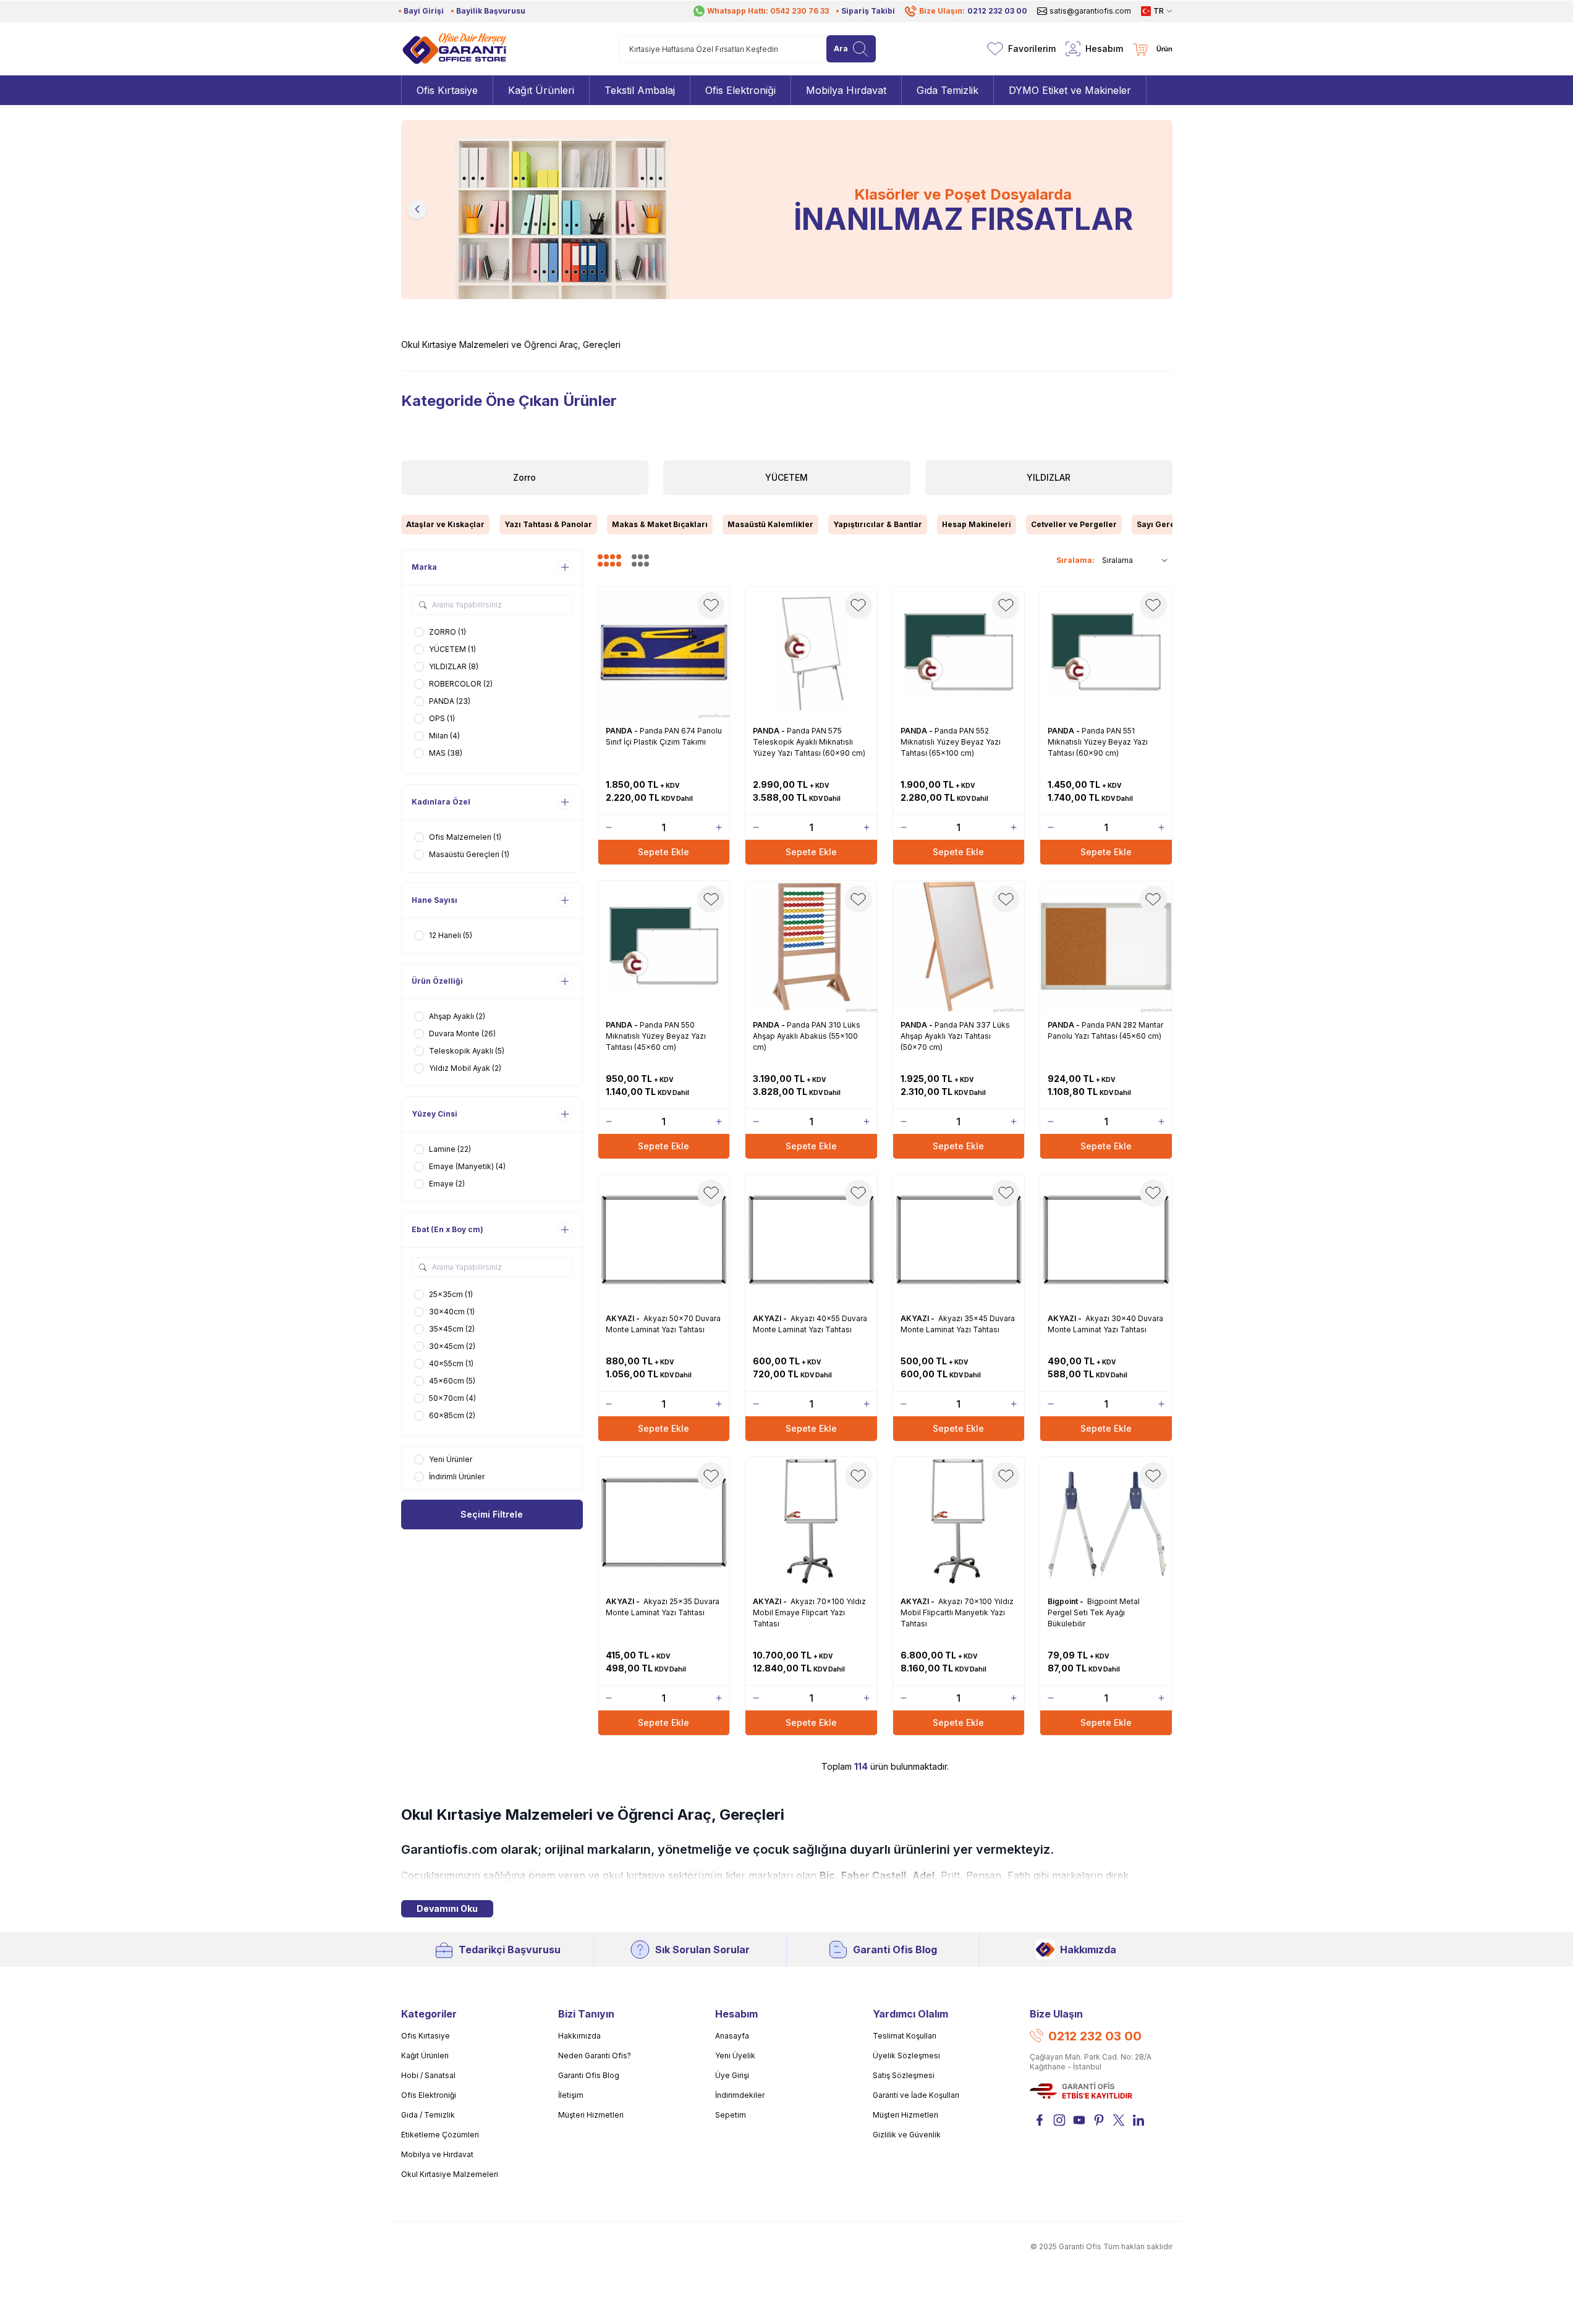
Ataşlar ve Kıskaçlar (445, 524)
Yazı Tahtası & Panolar (548, 524)
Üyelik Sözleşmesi (906, 2056)
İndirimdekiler (740, 2095)
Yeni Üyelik (735, 2056)
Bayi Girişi (424, 11)
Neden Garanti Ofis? (595, 2056)
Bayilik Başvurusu (491, 11)
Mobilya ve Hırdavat (437, 2154)
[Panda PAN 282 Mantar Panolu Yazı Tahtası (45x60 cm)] (1106, 946)
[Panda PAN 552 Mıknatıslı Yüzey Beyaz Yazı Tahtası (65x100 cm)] (959, 653)
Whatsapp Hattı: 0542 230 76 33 (768, 11)
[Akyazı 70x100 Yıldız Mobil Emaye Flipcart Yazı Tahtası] (811, 1523)
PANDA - (623, 731)
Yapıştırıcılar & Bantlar (878, 524)
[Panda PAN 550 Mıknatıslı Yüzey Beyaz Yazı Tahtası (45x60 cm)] (664, 946)
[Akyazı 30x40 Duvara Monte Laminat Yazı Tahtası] (1106, 1240)
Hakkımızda (1088, 1950)
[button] (417, 209)
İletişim (571, 2095)
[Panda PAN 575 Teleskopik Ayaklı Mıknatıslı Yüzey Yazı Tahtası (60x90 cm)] (811, 653)
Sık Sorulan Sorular (702, 1950)
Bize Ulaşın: (973, 11)
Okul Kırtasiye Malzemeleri (450, 2174)
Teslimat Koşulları (905, 2036)
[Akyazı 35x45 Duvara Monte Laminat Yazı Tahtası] (959, 1240)
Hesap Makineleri (977, 524)
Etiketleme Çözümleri (440, 2135)
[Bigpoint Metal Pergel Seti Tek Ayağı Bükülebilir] (1106, 1523)
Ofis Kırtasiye (426, 2036)
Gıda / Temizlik (428, 2115)
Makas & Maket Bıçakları (660, 524)
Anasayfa (732, 2036)
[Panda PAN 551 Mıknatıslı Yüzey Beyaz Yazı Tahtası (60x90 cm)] (1106, 653)
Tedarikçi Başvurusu (510, 1950)
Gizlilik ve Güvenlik (907, 2135)
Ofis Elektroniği (429, 2095)
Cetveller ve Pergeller (1074, 524)
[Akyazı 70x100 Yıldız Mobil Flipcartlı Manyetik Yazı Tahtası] (959, 1523)
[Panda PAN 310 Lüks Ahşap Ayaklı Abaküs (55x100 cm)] (811, 946)
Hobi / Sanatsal (428, 2075)
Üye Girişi (732, 2075)
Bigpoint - (1066, 1601)
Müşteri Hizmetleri (591, 2115)
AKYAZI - (624, 1318)
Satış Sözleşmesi (904, 2075)
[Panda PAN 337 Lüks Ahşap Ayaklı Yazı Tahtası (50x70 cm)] (959, 946)
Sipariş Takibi (868, 11)
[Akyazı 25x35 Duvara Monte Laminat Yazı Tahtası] (664, 1523)
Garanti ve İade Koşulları (916, 2095)
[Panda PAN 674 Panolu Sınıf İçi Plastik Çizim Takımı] (664, 653)
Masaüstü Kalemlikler (770, 524)
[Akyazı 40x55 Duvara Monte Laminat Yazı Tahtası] (811, 1240)
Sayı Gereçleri (1165, 524)
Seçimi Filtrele (492, 1514)
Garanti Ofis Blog (895, 1950)
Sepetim (731, 2115)
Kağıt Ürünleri (425, 2056)
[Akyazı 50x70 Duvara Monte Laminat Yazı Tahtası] (664, 1240)
